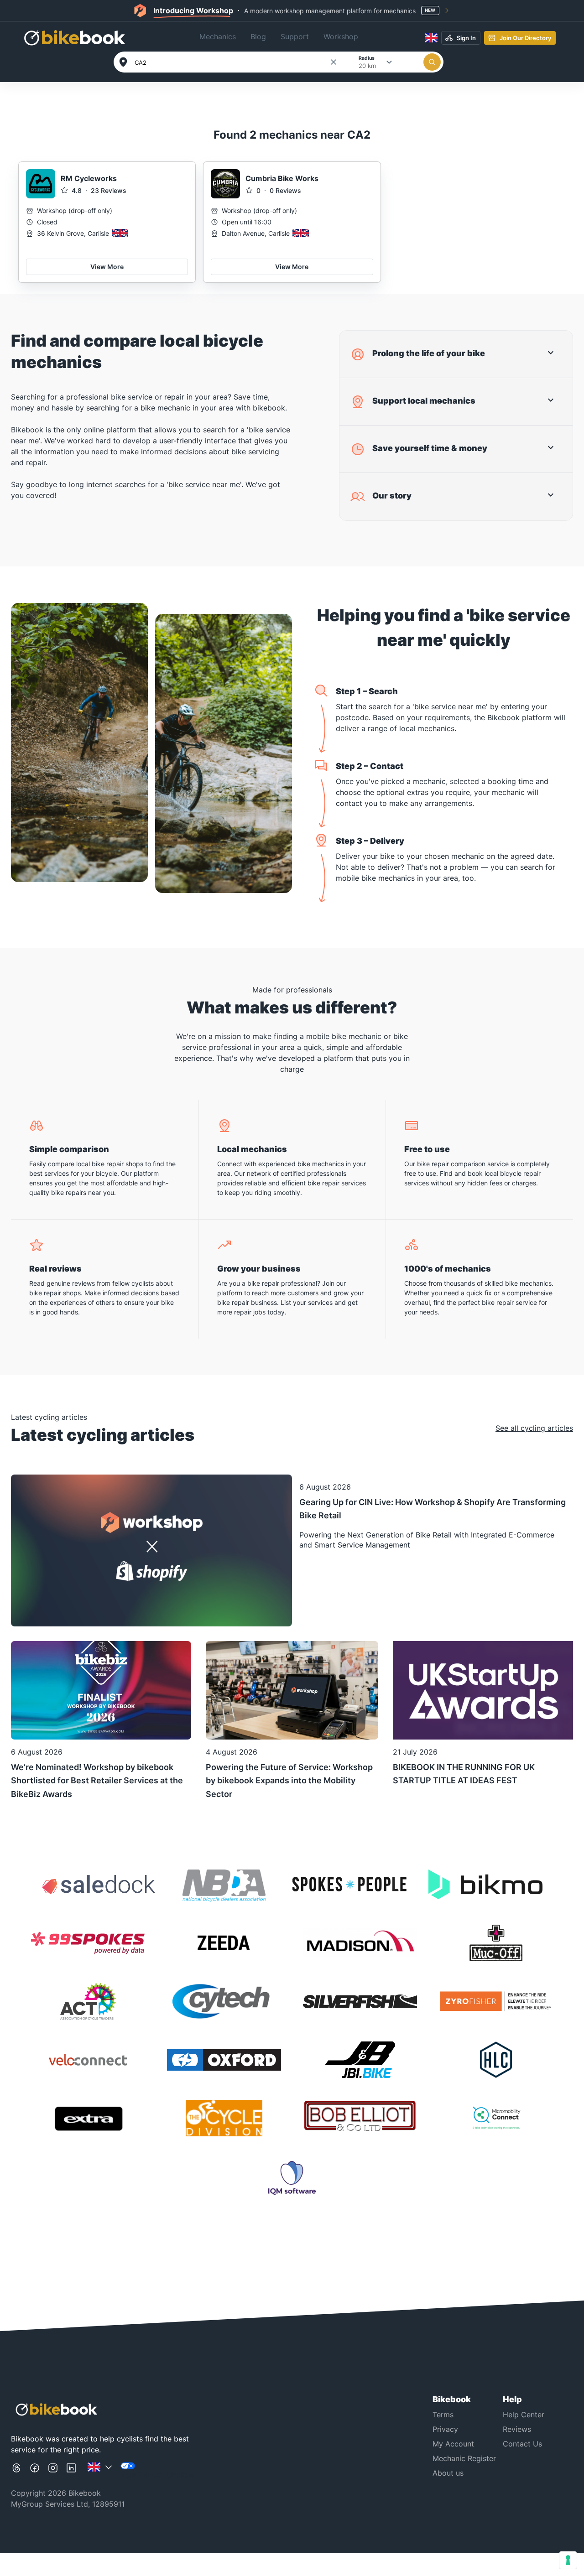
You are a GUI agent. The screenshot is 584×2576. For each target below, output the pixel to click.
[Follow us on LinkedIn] (71, 2471)
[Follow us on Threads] (16, 2471)
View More (107, 267)
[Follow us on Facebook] (35, 2471)
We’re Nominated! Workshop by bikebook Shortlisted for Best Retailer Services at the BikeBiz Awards (97, 1781)
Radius (367, 58)
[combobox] (232, 62)
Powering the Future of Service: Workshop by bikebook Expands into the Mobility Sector (289, 1781)
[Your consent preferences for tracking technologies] (568, 2560)
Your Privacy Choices (157, 2475)
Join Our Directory (525, 38)
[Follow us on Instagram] (53, 2471)
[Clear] (334, 62)
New (430, 10)
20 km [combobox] (367, 66)
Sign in (466, 38)
